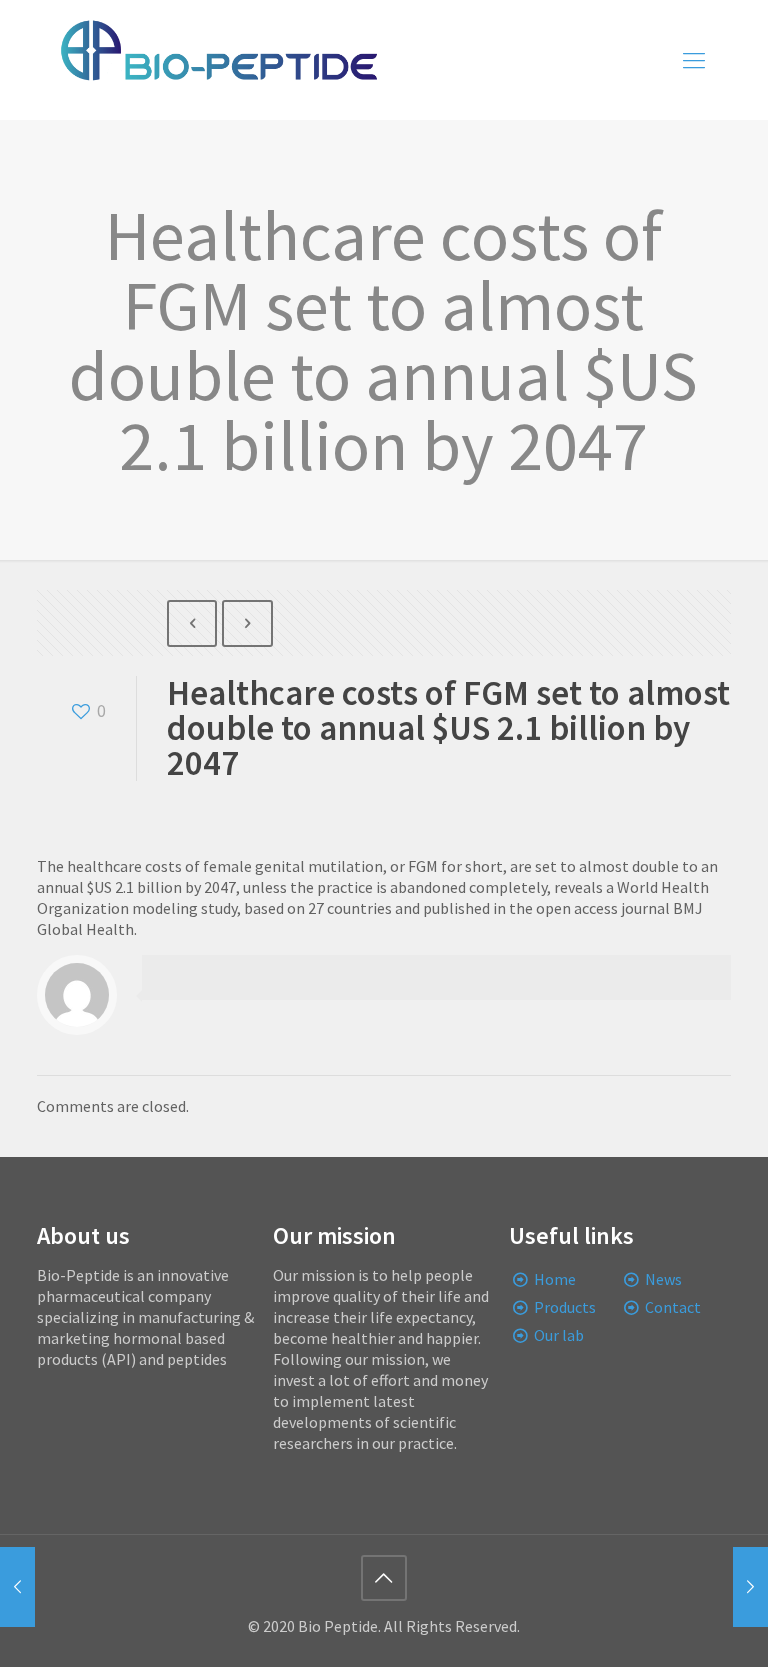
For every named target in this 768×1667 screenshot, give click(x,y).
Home (555, 1279)
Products (565, 1307)
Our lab (559, 1335)
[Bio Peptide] (218, 60)
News (663, 1279)
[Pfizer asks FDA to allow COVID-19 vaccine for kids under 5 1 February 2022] (17, 1587)
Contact (673, 1307)
